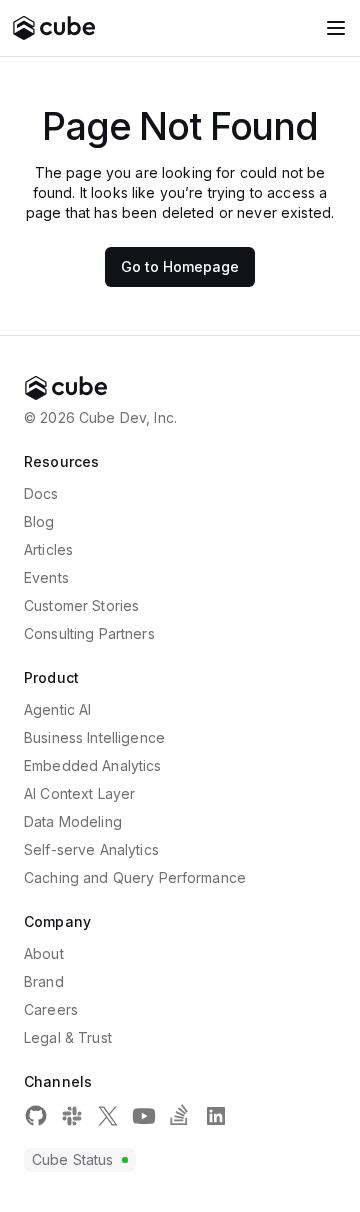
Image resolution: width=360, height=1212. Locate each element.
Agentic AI (57, 709)
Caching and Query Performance (135, 877)
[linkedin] (216, 1116)
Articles (48, 549)
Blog (39, 521)
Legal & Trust (68, 1037)
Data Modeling (73, 821)
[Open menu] (336, 28)
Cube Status (73, 1159)
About (44, 953)
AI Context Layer (79, 793)
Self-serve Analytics (91, 849)
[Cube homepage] (54, 28)
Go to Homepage (180, 266)
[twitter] (108, 1116)
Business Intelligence (94, 737)
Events (46, 577)
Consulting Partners (89, 633)
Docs (41, 493)
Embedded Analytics (93, 765)
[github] (36, 1116)
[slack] (72, 1116)
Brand (44, 981)
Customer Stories (81, 605)
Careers (51, 1009)
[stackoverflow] (180, 1116)
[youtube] (144, 1116)
